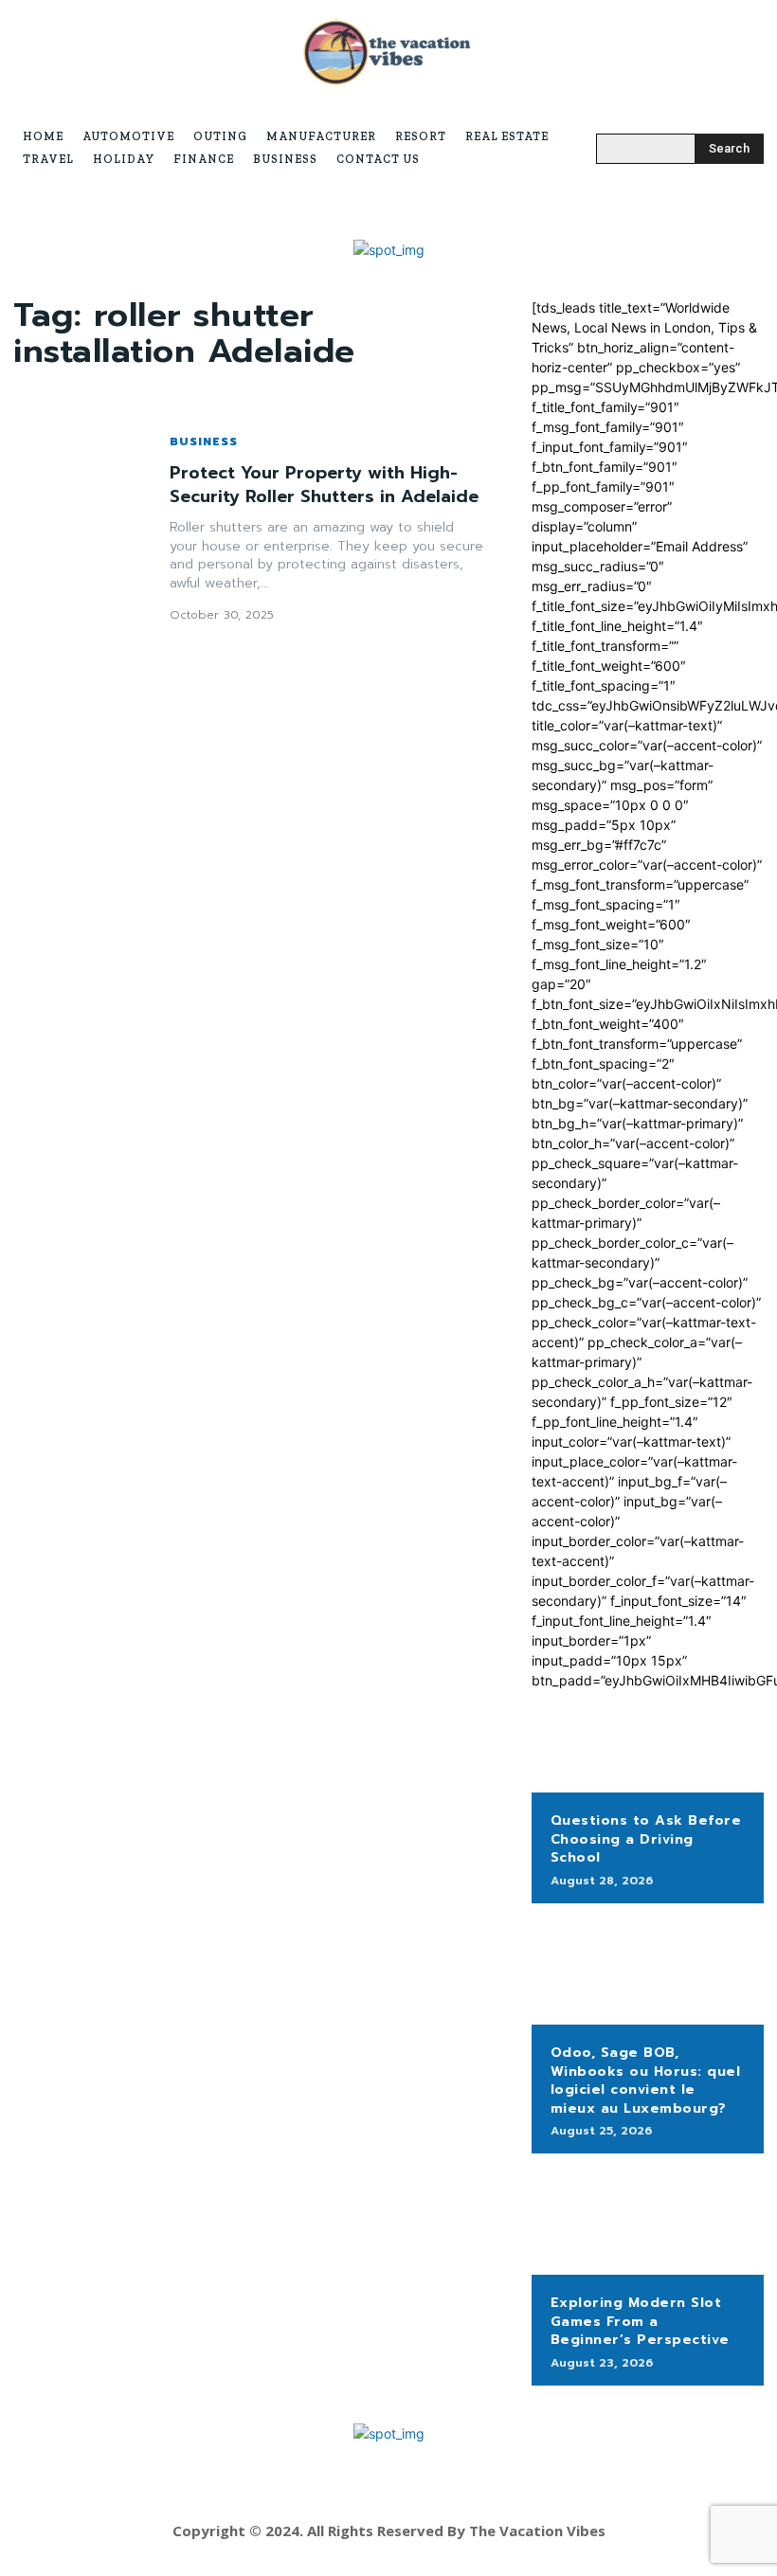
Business (204, 441)
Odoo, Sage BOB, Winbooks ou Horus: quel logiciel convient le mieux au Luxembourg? (646, 2081)
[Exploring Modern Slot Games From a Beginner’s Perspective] (648, 2224)
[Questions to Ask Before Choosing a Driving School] (648, 1741)
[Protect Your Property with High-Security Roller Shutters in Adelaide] (82, 528)
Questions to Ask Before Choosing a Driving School (646, 1839)
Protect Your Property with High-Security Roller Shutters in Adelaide (324, 485)
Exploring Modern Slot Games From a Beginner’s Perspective (640, 2321)
